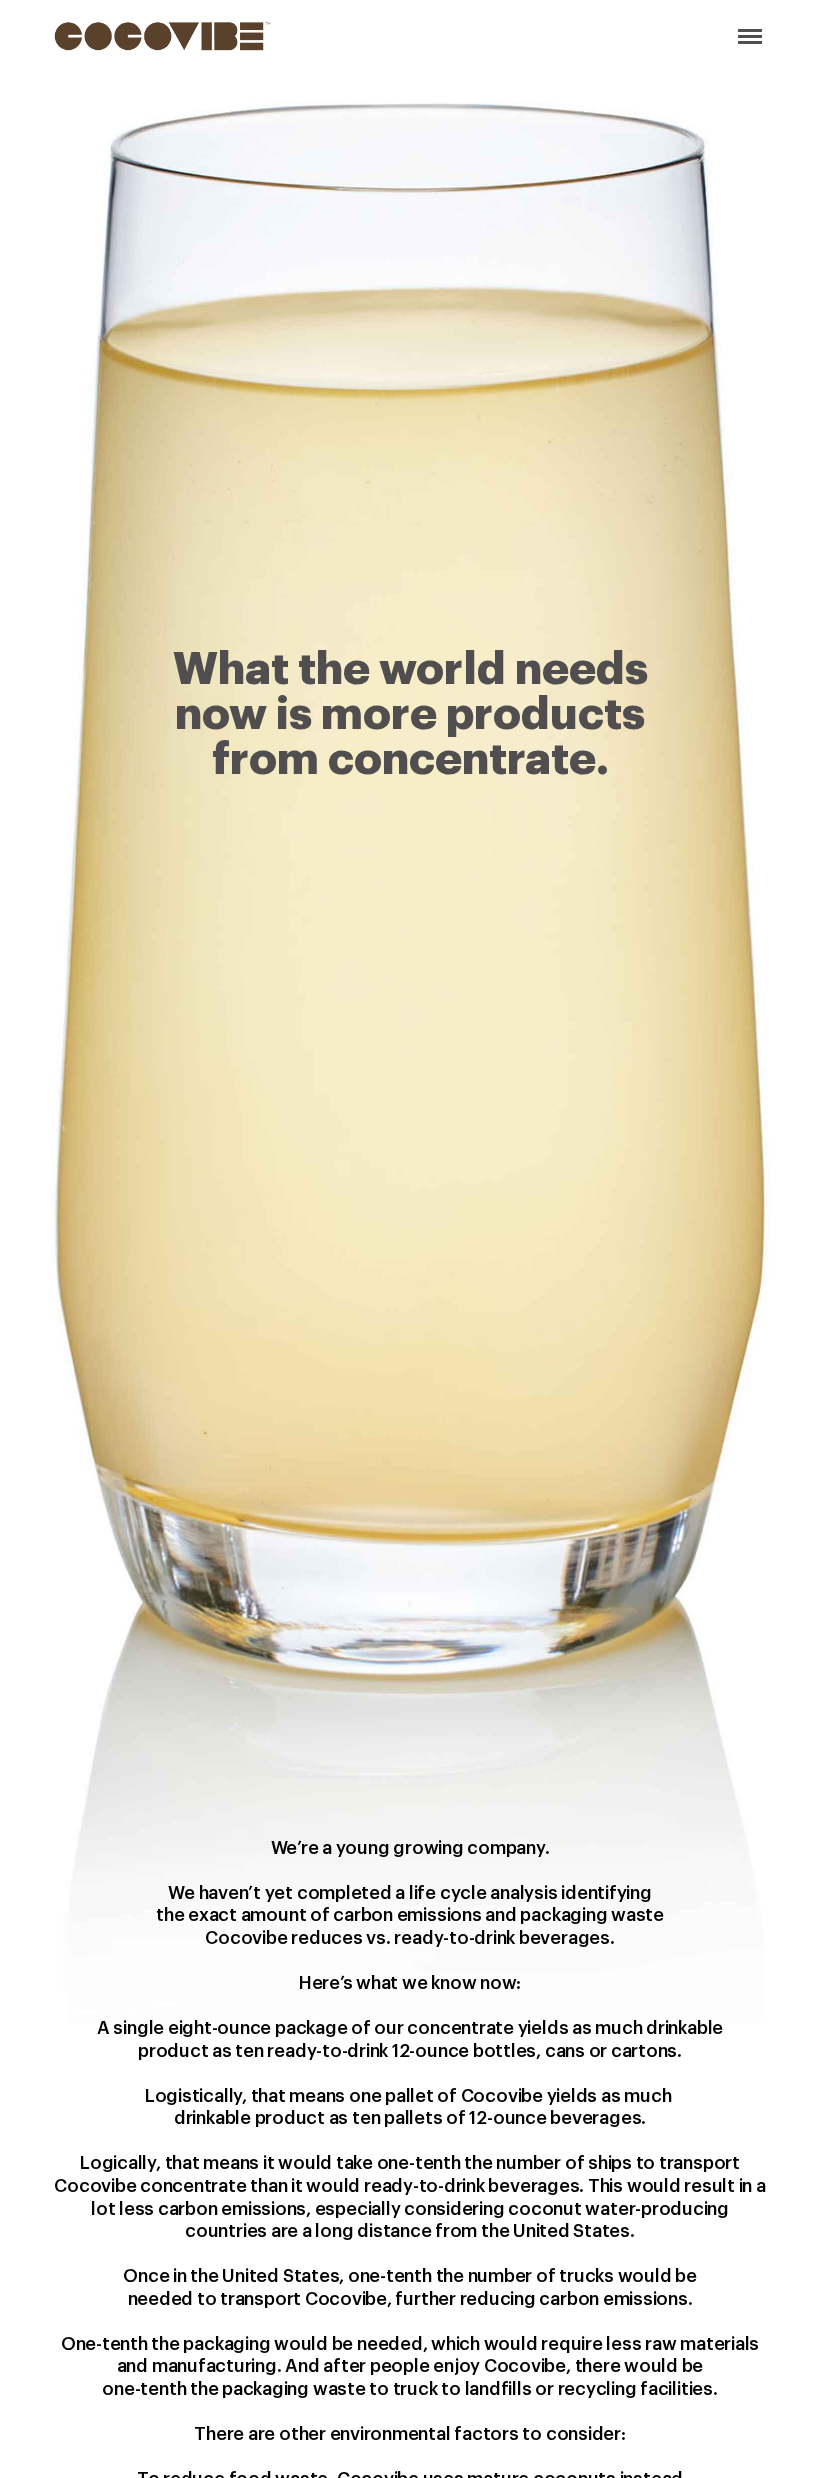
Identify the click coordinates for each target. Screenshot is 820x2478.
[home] (162, 35)
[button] (746, 36)
